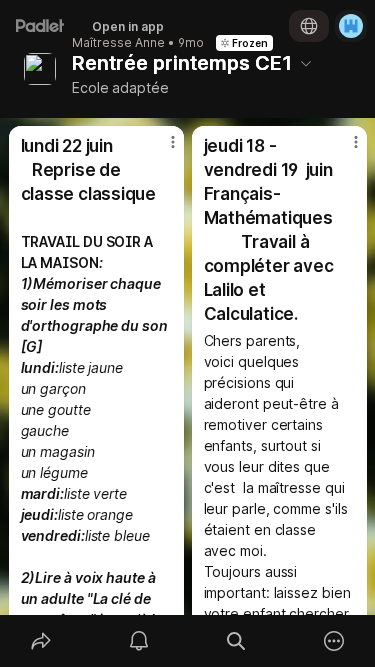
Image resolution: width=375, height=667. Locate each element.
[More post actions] (160, 150)
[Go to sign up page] (351, 26)
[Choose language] (309, 26)
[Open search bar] (237, 641)
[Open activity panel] (139, 641)
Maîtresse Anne (118, 43)
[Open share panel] (41, 641)
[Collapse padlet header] (306, 63)
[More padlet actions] (334, 641)
